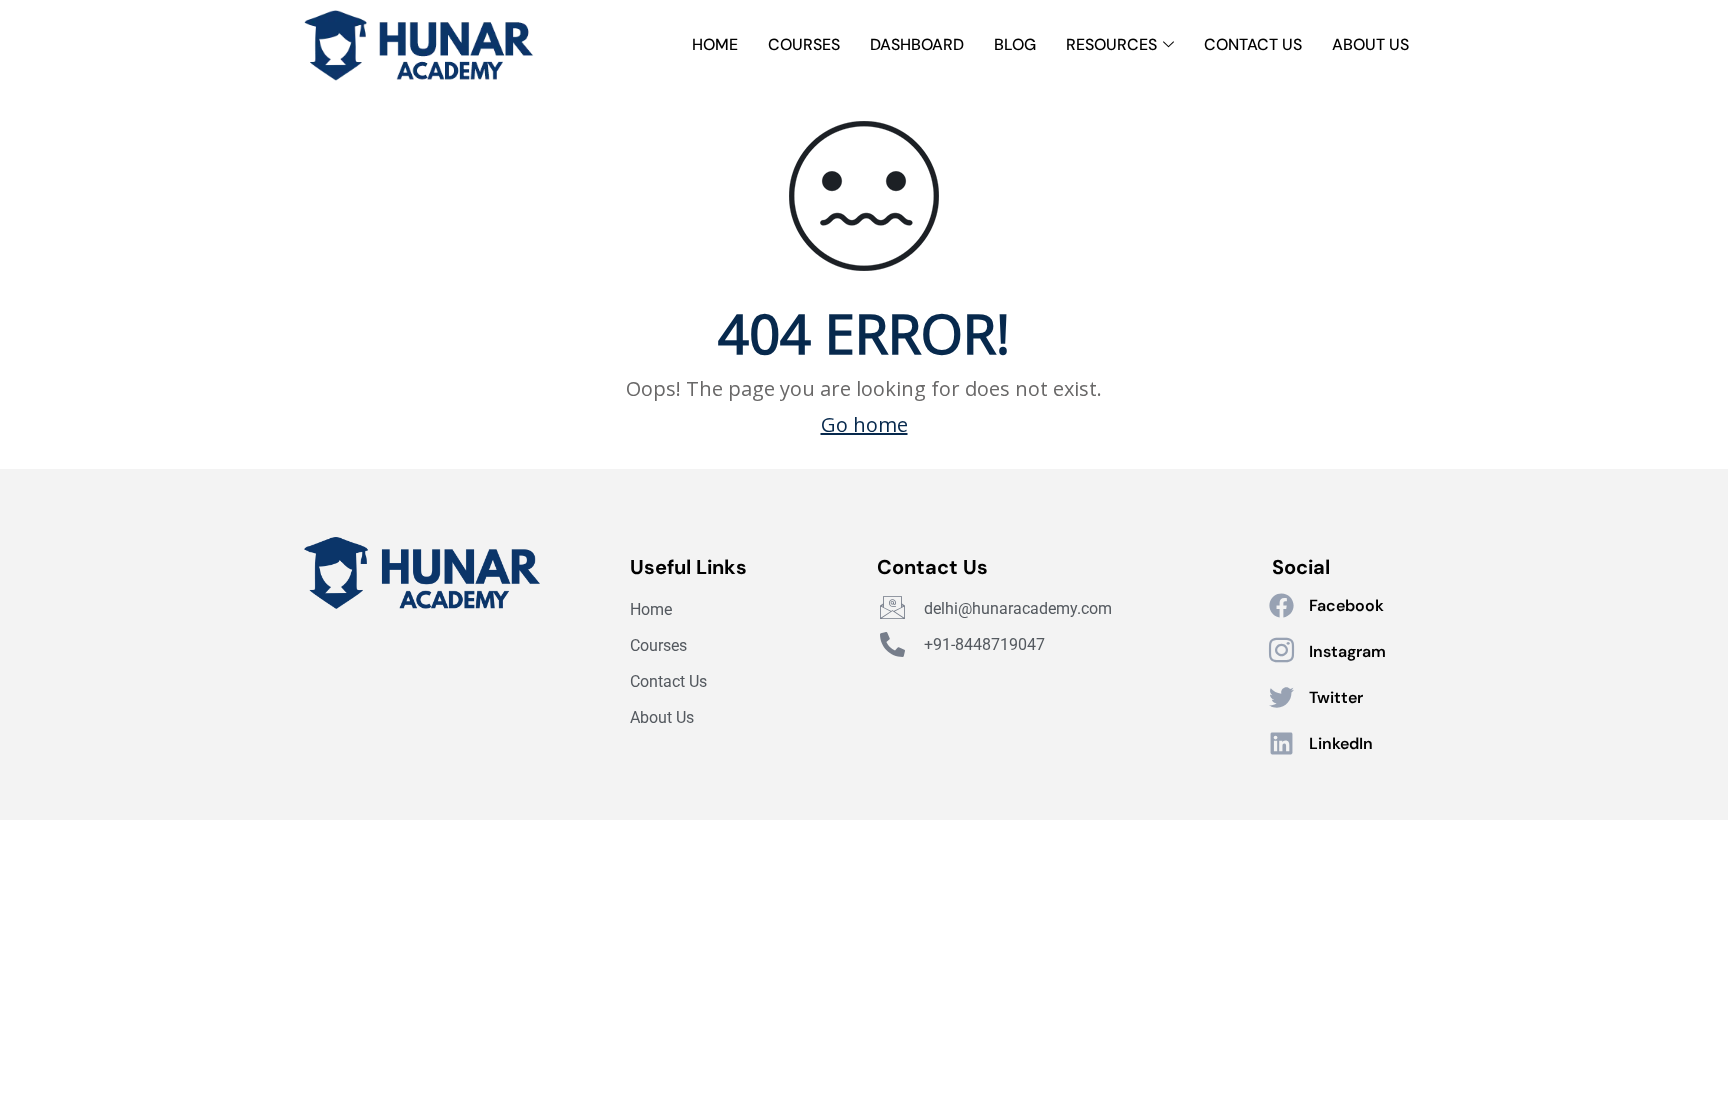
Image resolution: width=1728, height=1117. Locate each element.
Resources (1111, 44)
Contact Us (1253, 44)
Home (715, 44)
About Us (1370, 44)
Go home (864, 424)
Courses (804, 44)
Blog (1015, 44)
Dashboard (917, 44)
